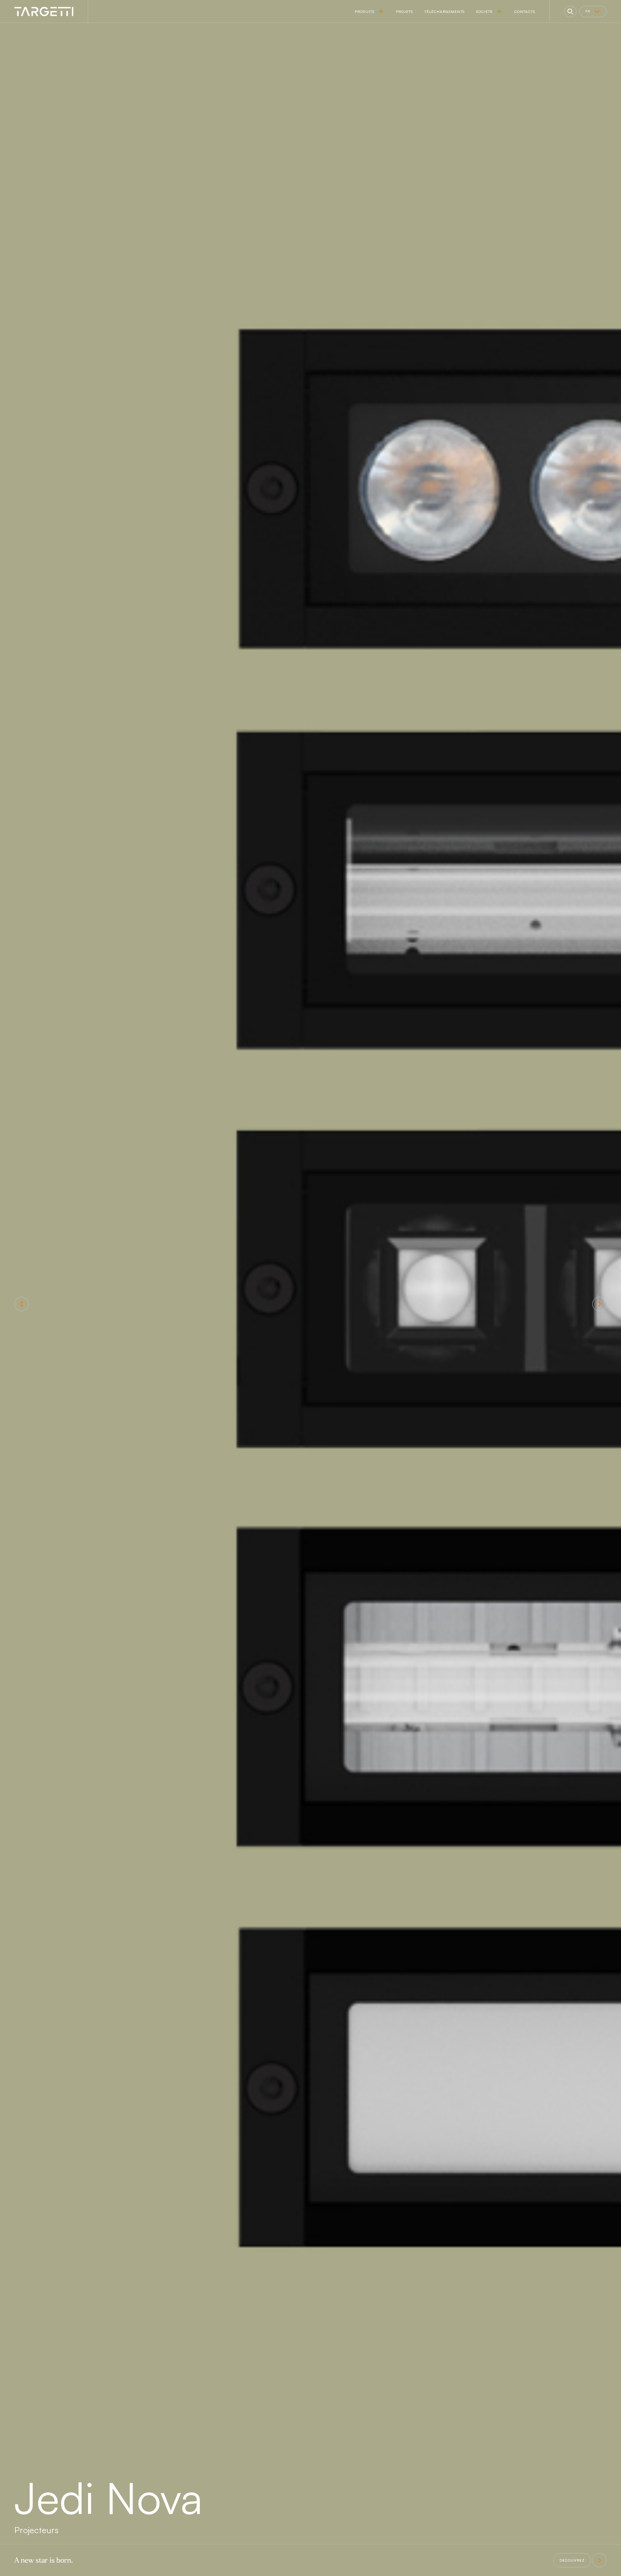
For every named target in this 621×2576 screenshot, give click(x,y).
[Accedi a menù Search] (570, 12)
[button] (22, 1304)
